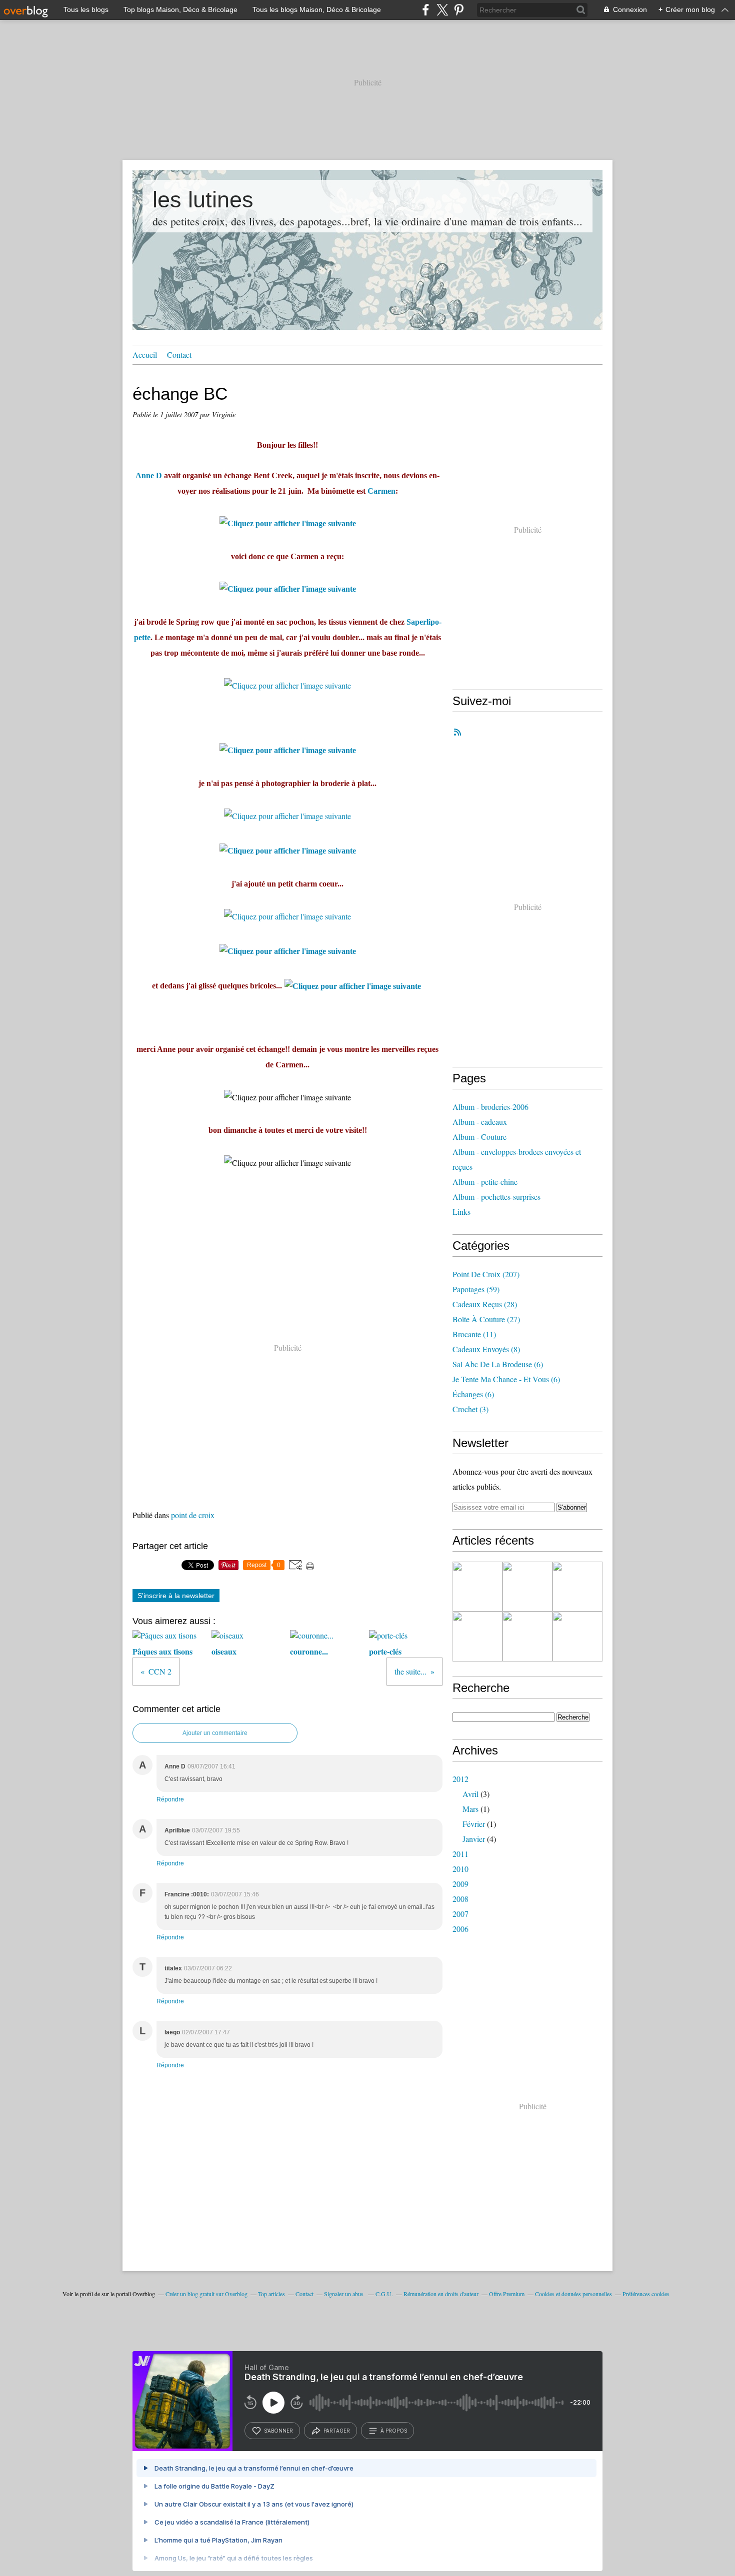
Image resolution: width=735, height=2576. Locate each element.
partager (337, 2431)
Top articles (271, 2294)
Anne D (149, 475)
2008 (460, 1899)
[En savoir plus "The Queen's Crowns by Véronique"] (477, 1637)
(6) (498, 1364)
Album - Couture (479, 1137)
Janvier (474, 1839)
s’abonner (278, 2431)
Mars (470, 1809)
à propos (394, 2431)
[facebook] (426, 10)
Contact (179, 355)
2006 (460, 1929)
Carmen (381, 491)
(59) (476, 1289)
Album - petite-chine (485, 1182)
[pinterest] (459, 10)
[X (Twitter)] (442, 10)
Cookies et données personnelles (573, 2294)
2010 (460, 1869)
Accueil (145, 355)
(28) (485, 1304)
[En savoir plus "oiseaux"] (527, 1637)
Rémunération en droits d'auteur (441, 2294)
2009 (460, 1884)
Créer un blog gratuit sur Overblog (206, 2294)
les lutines (203, 200)
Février (474, 1824)
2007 (460, 1914)
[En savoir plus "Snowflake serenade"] (577, 1637)
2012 (460, 1779)
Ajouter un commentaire (215, 1733)
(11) (474, 1334)
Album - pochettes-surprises (496, 1197)
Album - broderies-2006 (490, 1107)
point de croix (193, 1515)
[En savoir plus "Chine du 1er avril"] (577, 1587)
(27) (486, 1319)
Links (461, 1212)
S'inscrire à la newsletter (176, 1596)
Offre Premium (507, 2294)
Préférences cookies (646, 2294)
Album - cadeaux (480, 1122)
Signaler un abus (344, 2294)
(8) (486, 1349)
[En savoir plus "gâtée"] (477, 1587)
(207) (486, 1274)
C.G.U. (384, 2294)
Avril (470, 1794)
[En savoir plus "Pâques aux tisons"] (527, 1587)
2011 (460, 1854)
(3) (470, 1409)
